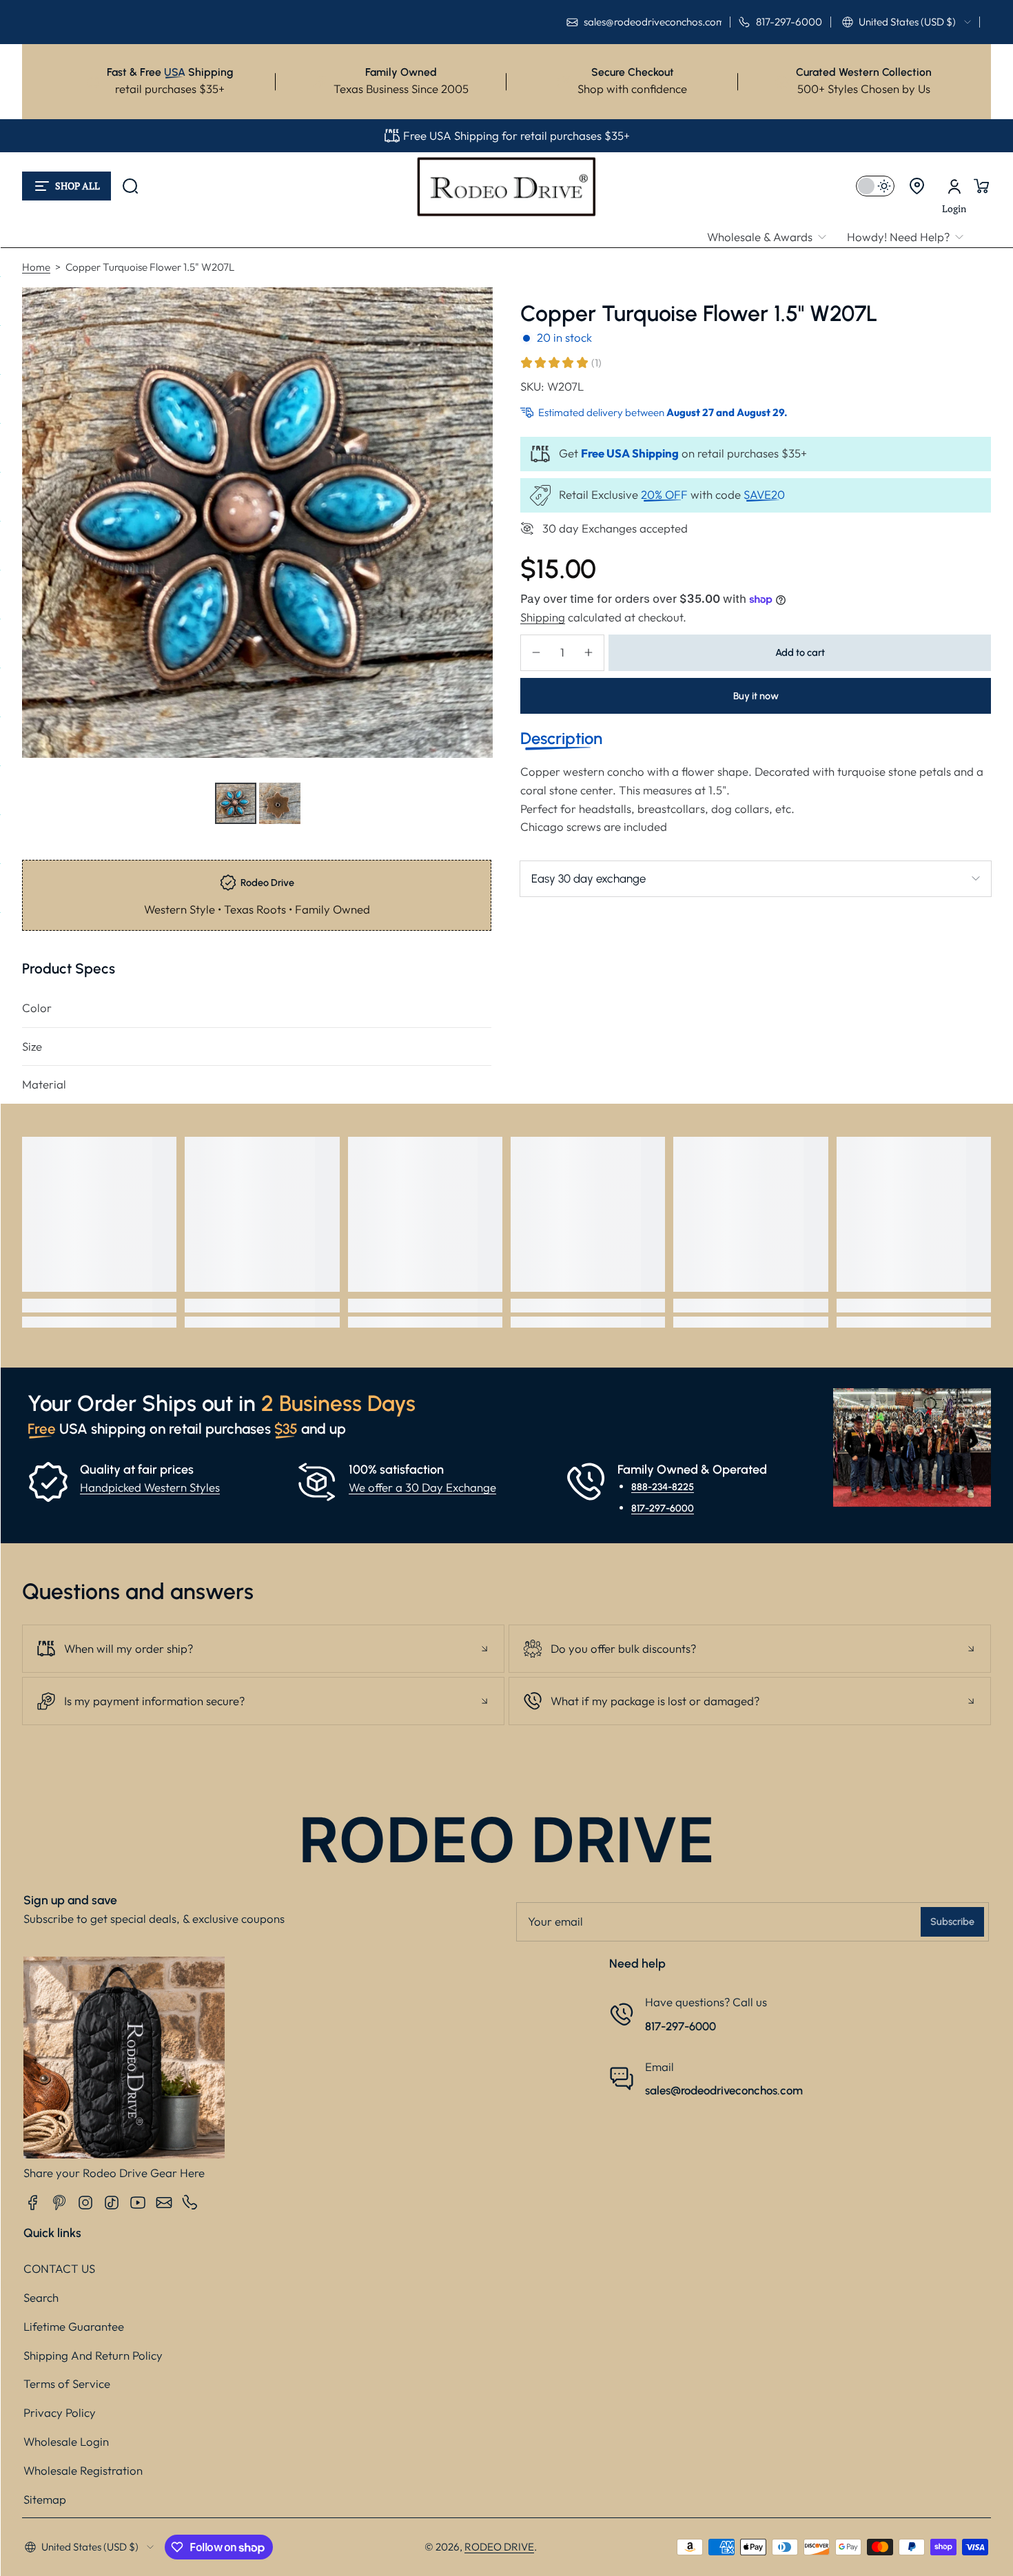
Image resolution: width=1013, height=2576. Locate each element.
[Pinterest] (59, 2203)
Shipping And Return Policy (93, 2355)
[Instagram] (85, 2203)
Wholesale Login (66, 2441)
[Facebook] (33, 2203)
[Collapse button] (263, 1649)
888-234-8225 (663, 1487)
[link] (772, 237)
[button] (907, 22)
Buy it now (756, 695)
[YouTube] (138, 2203)
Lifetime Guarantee (74, 2326)
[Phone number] (190, 2203)
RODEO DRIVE (499, 2547)
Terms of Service (67, 2383)
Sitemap (45, 2499)
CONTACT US (59, 2268)
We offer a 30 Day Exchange (422, 1487)
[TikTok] (112, 2203)
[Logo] (506, 186)
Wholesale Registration (83, 2470)
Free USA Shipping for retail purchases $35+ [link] (516, 135)
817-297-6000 (663, 1507)
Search (41, 2297)
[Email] (164, 2203)
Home (36, 267)
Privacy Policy (60, 2412)
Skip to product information (49, 837)
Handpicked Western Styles (150, 1487)
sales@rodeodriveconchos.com (724, 2090)
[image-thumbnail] (236, 803)
